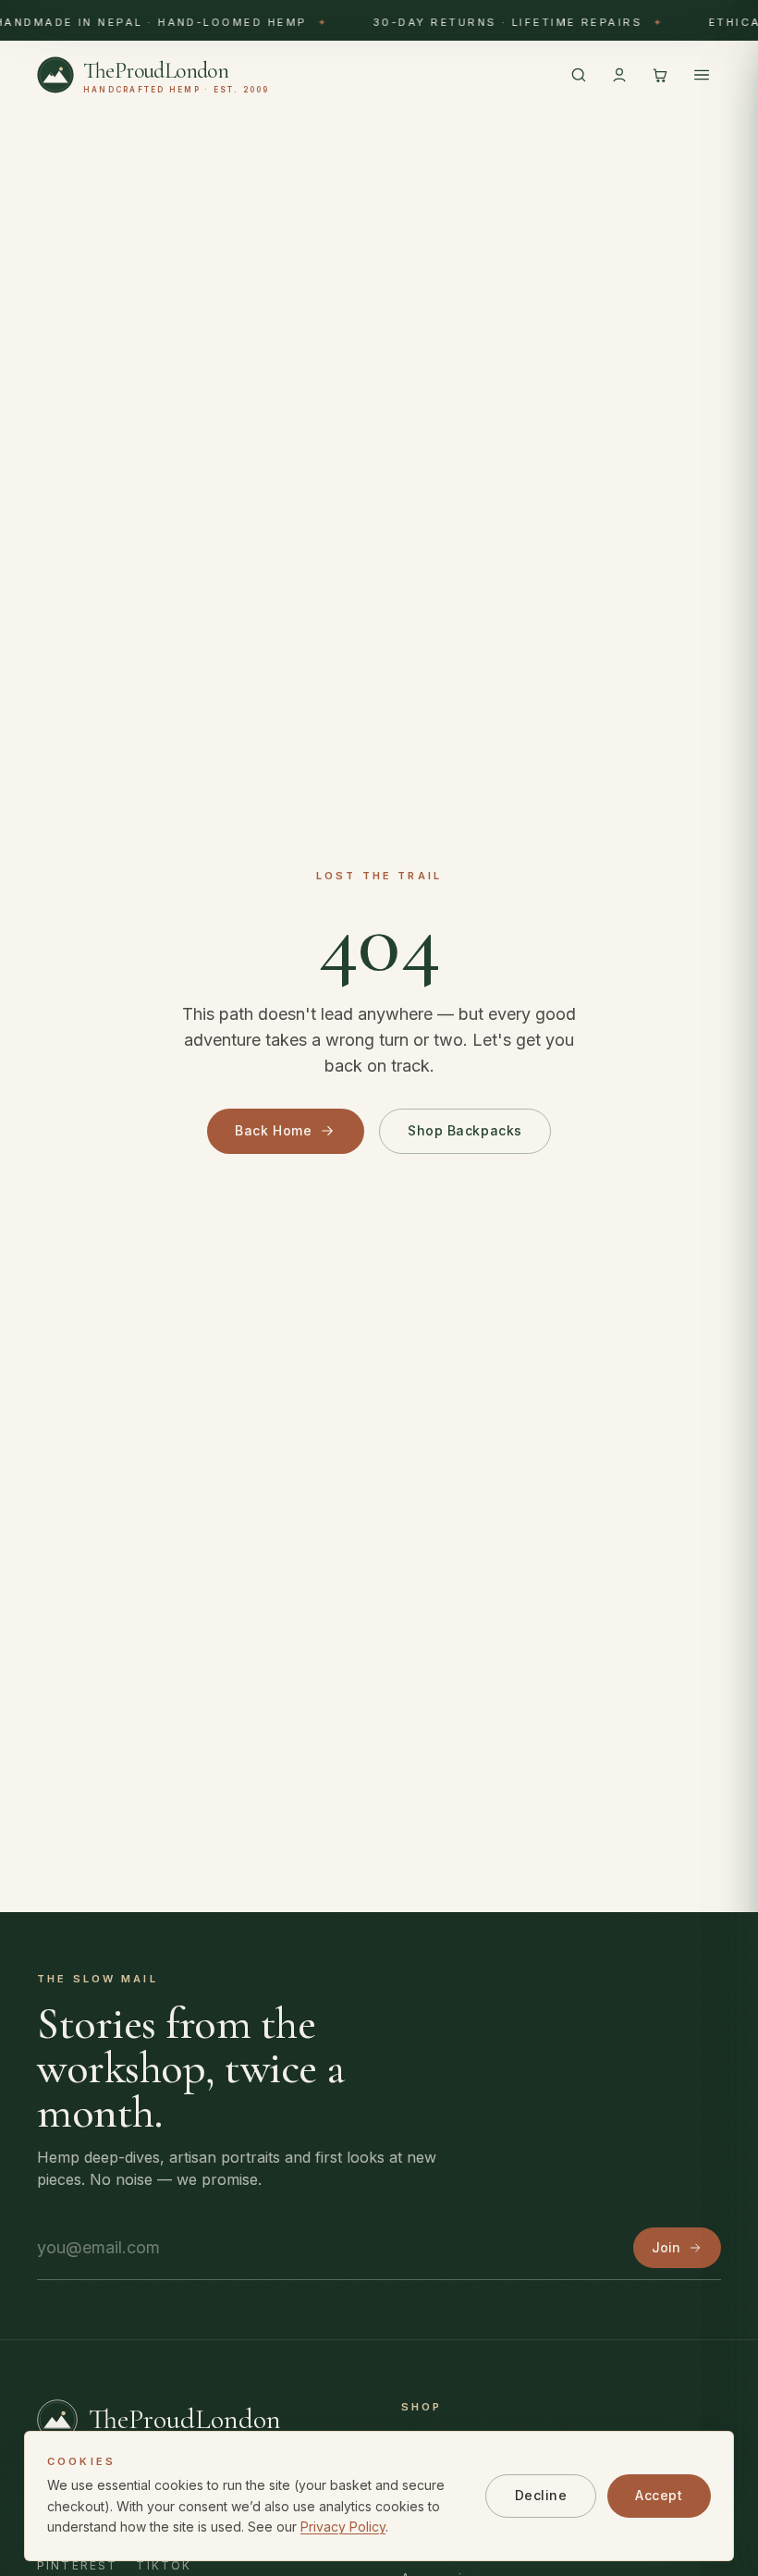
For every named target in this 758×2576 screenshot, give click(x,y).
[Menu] (702, 75)
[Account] (619, 75)
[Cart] (660, 75)
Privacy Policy (343, 2527)
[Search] (579, 75)
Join (666, 2247)
